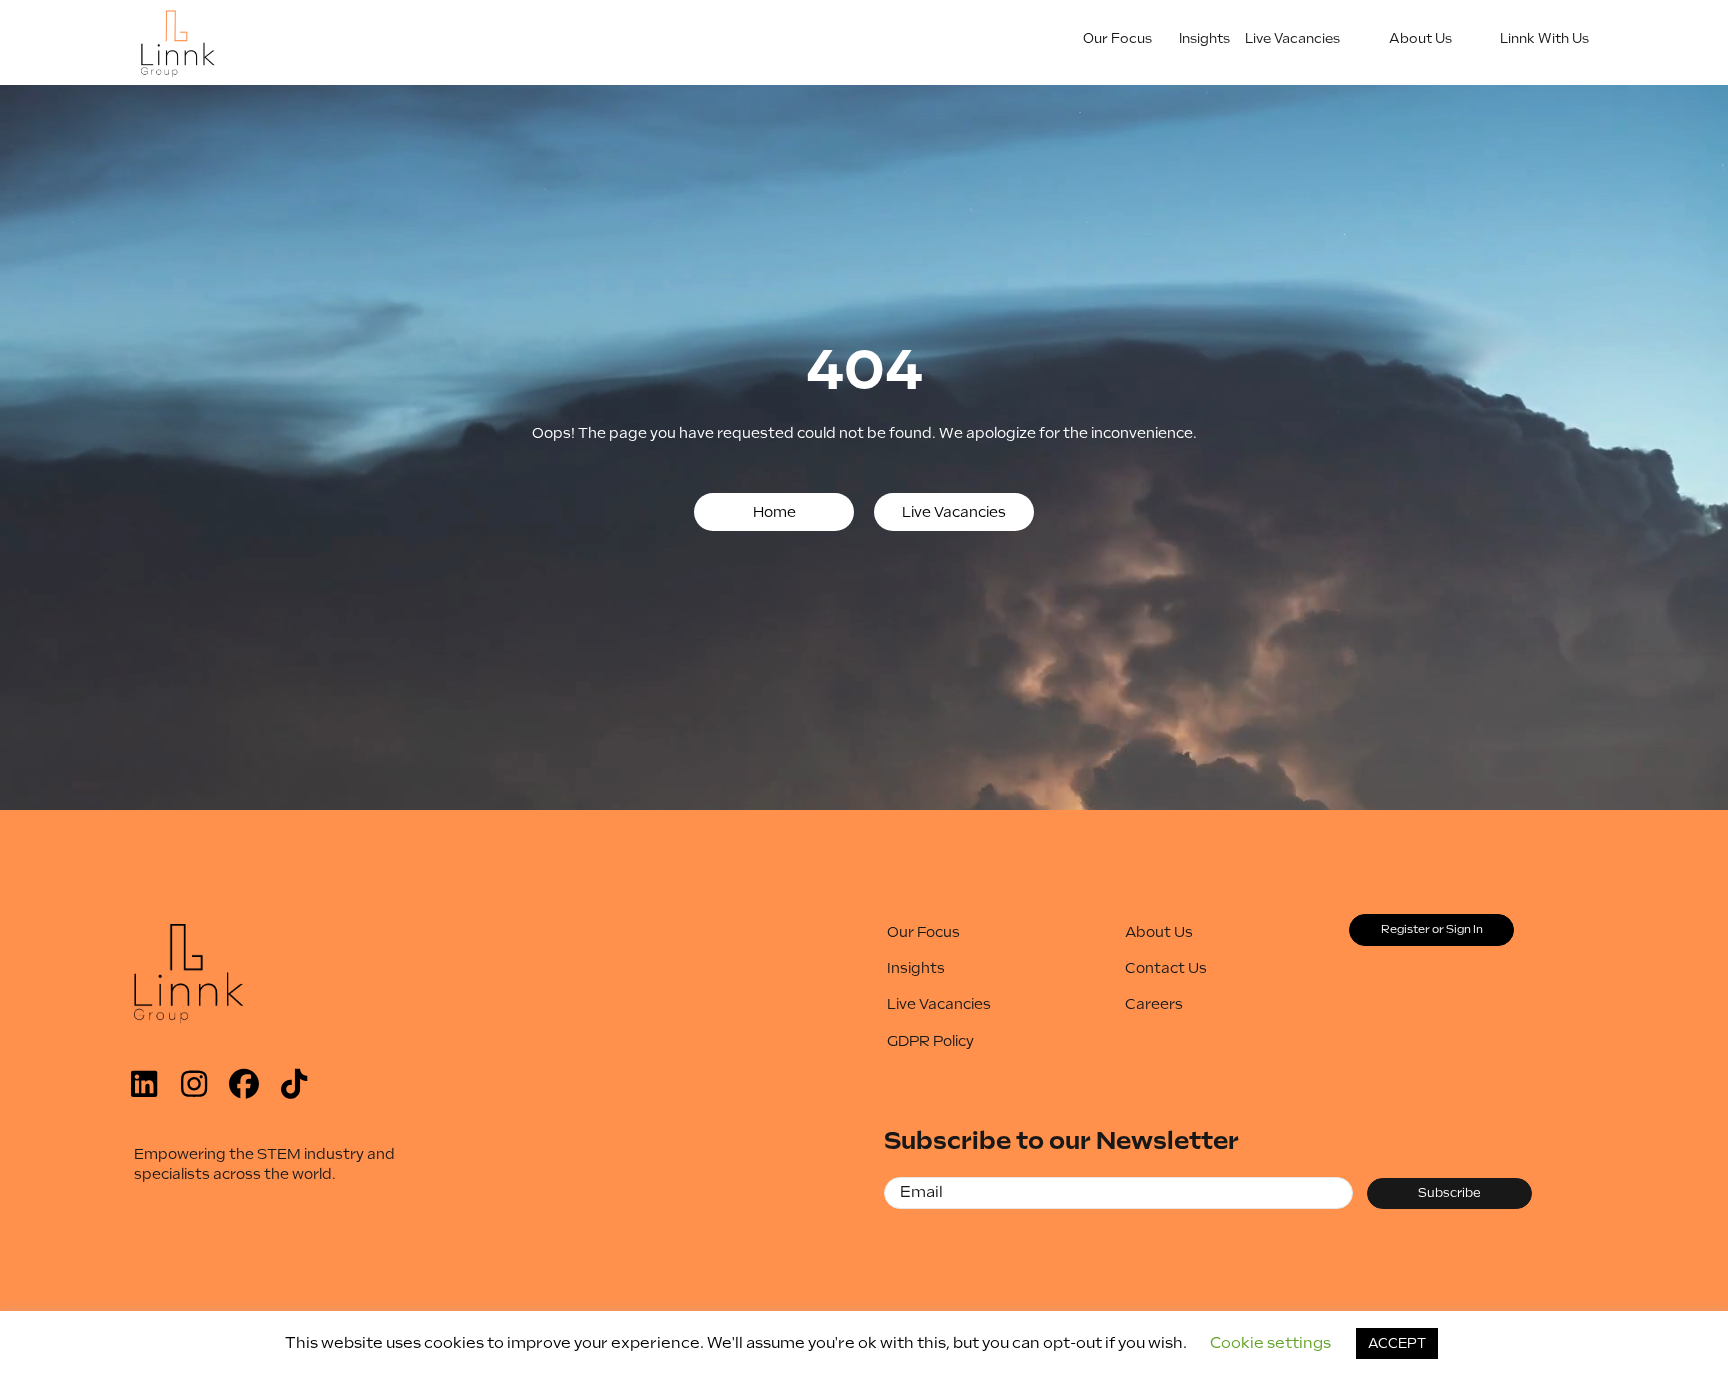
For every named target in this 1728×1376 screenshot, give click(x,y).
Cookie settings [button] (1270, 1343)
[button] (774, 512)
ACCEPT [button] (1397, 1343)
